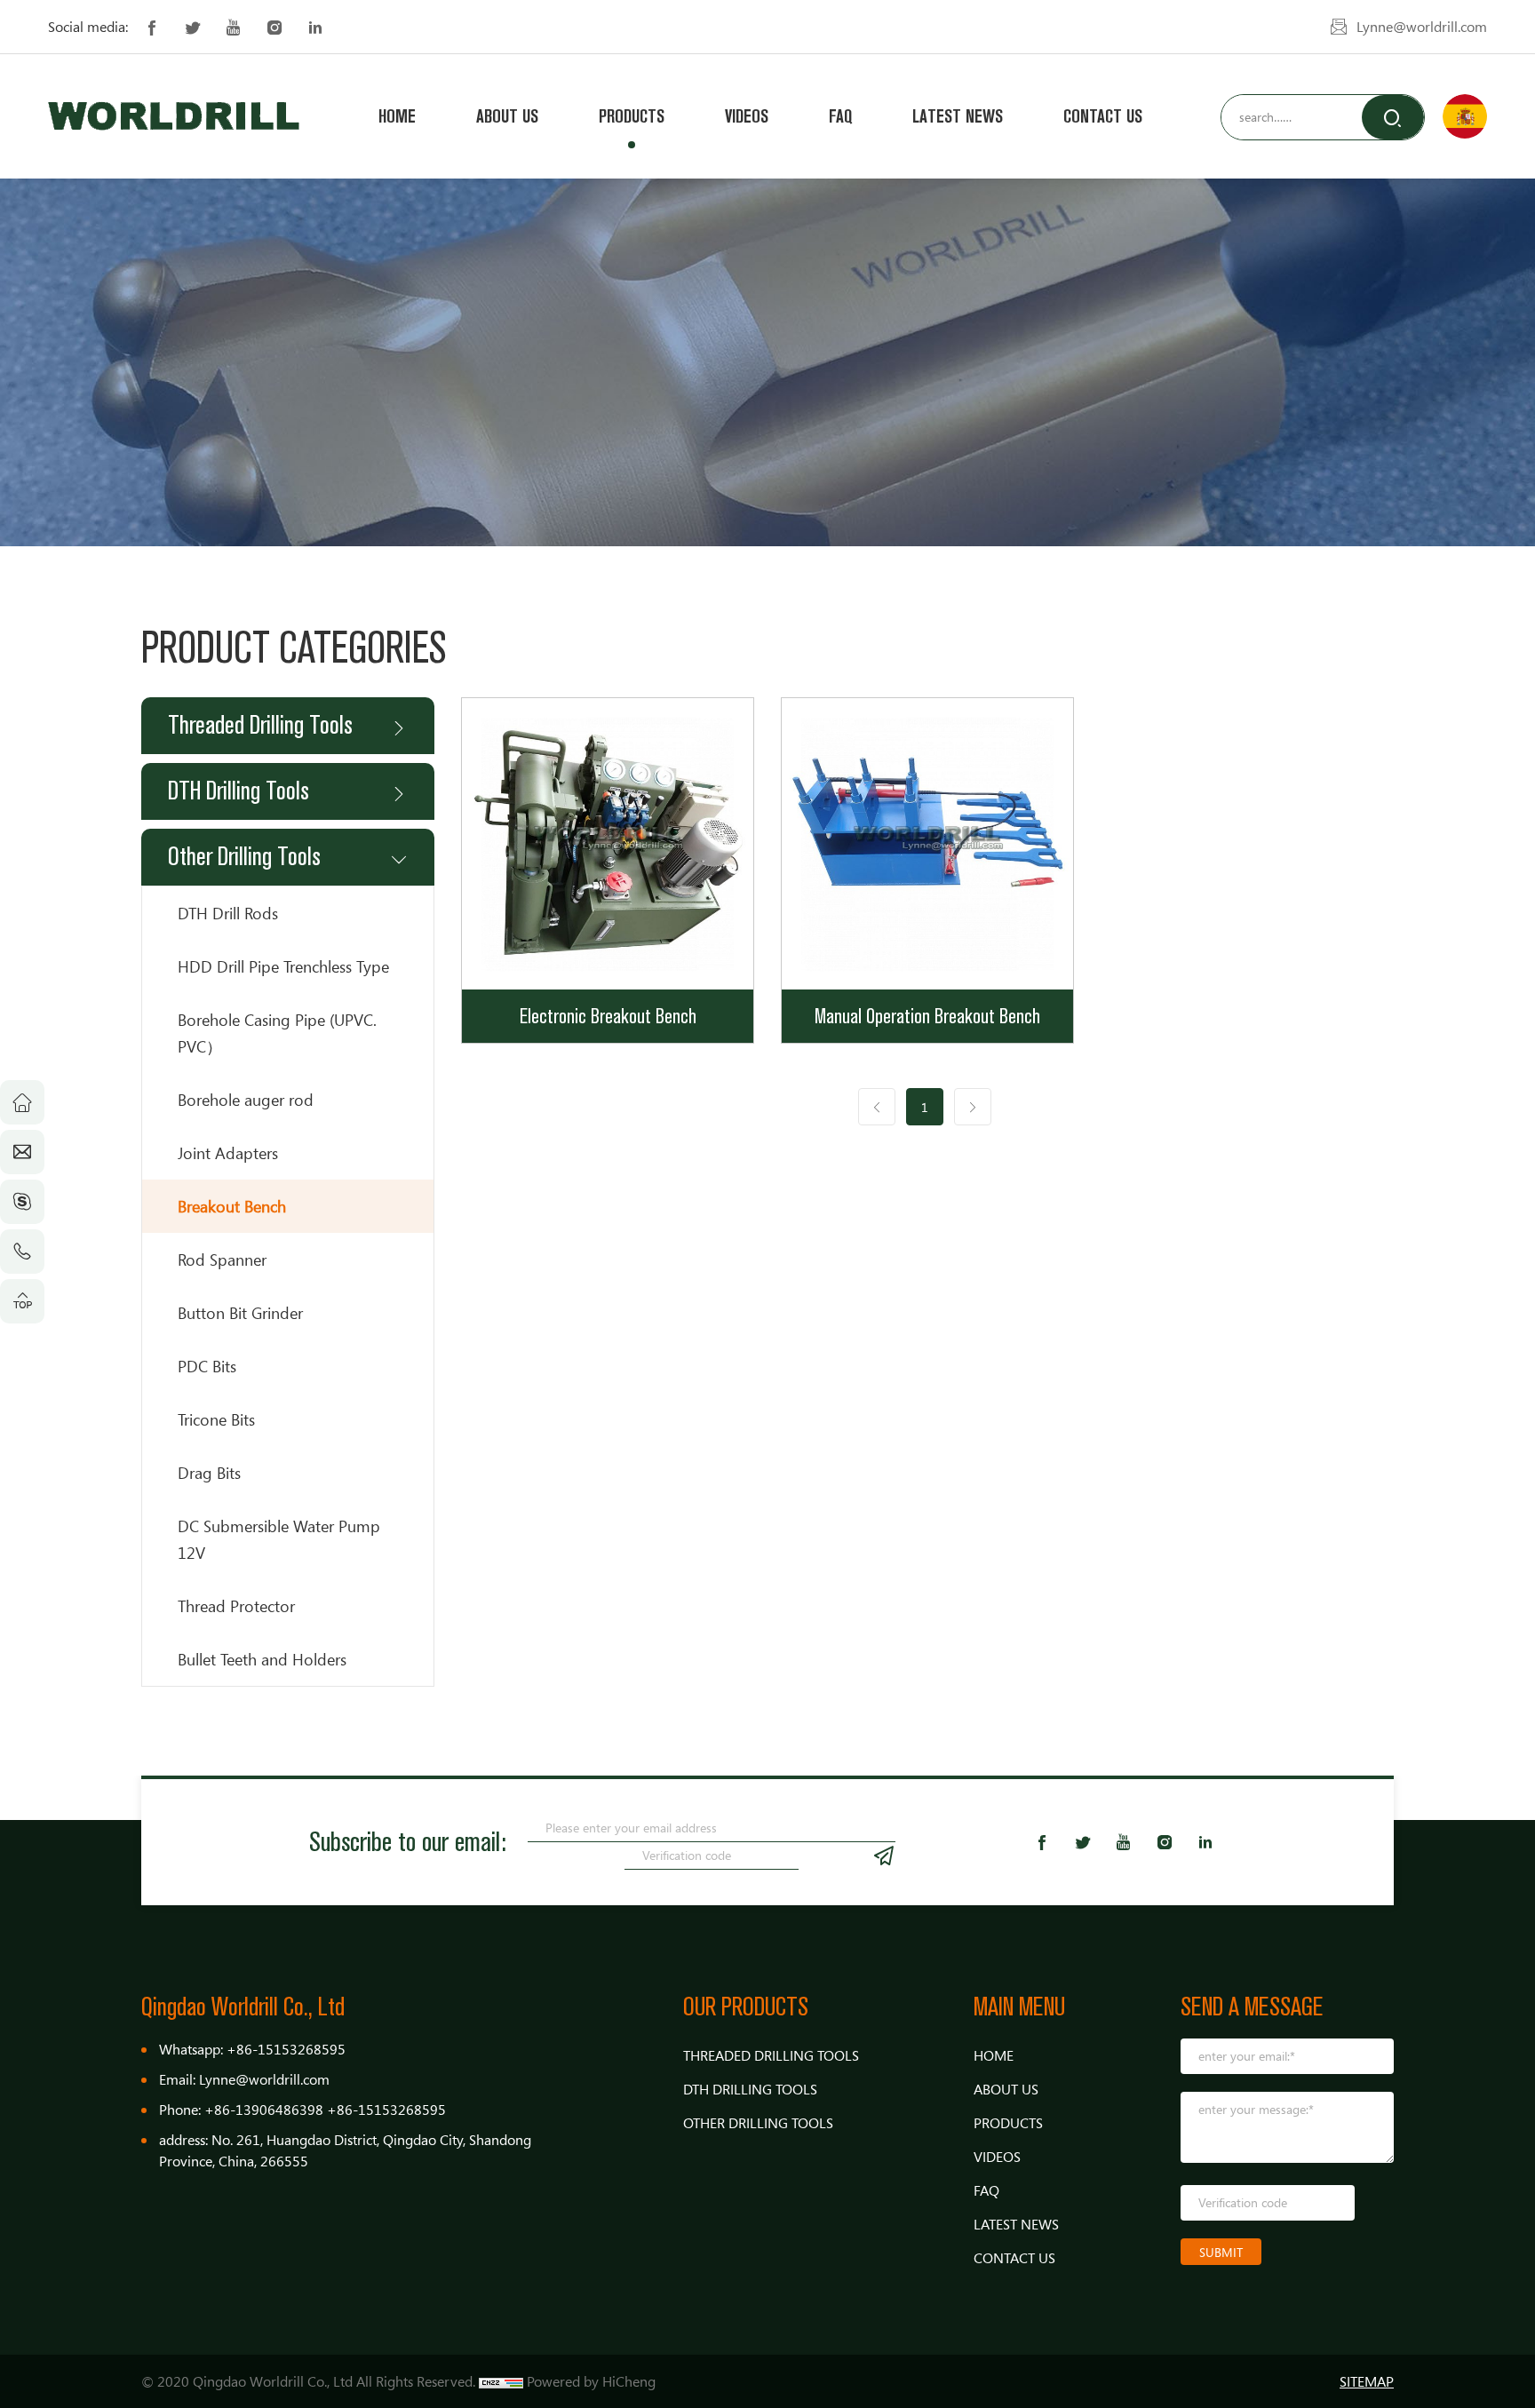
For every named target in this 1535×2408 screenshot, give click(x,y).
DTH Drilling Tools (239, 791)
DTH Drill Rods (228, 913)
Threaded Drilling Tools (260, 725)
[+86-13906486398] (22, 1252)
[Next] (973, 1107)
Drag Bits (209, 1473)
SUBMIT (1221, 2252)
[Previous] (877, 1107)
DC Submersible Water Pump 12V (279, 1539)
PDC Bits (207, 1366)
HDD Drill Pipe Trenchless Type (283, 966)
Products (632, 116)
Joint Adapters (228, 1153)
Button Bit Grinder (240, 1313)
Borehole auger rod (246, 1100)
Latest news (958, 116)
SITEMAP (1367, 2381)
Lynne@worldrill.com (1422, 27)
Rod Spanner (222, 1260)
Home (397, 116)
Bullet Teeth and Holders (262, 1659)
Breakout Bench (232, 1206)
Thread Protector (236, 1606)
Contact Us (1103, 116)
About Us (507, 116)
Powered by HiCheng (591, 2381)
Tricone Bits (216, 1419)
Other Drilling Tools (244, 857)
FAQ (840, 116)
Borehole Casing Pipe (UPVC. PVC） (277, 1033)
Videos (747, 116)
